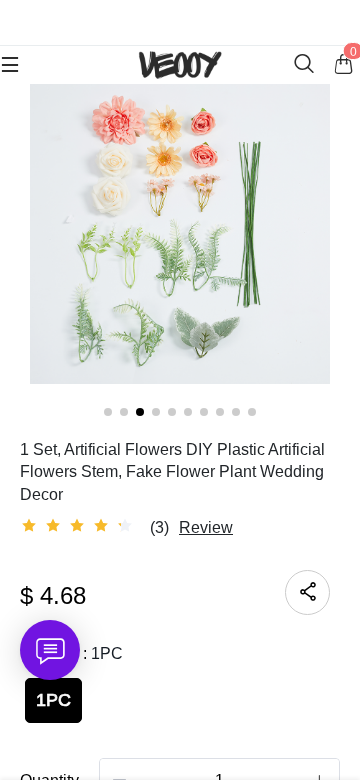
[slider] (80, 526)
